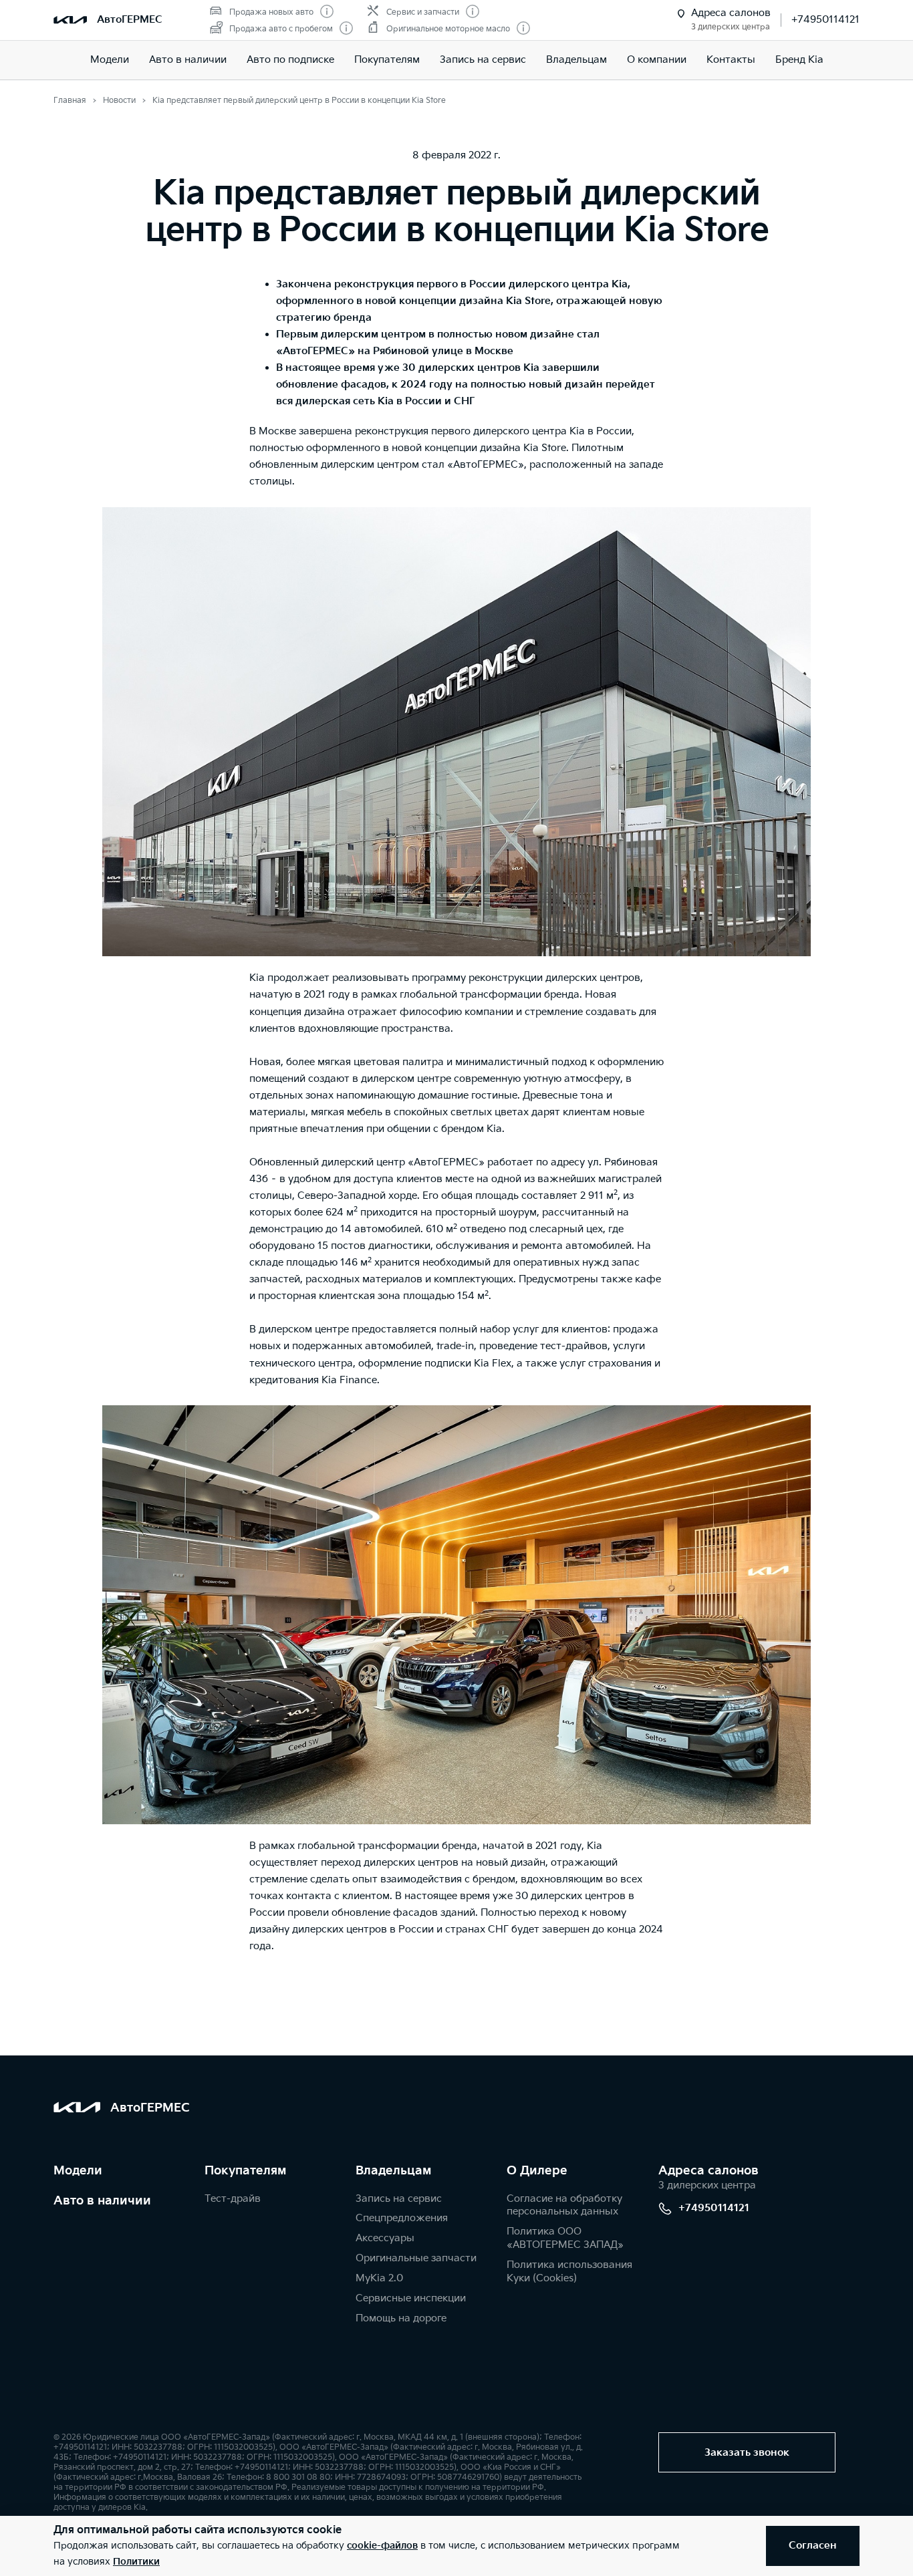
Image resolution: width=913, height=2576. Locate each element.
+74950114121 (825, 20)
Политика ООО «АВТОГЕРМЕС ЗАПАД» (565, 2238)
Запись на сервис (483, 60)
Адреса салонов (708, 2171)
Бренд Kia (799, 60)
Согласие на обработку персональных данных (564, 2205)
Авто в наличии (188, 60)
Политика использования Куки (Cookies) (569, 2272)
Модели (110, 60)
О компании (657, 60)
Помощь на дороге (401, 2318)
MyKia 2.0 (379, 2278)
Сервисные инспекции (411, 2298)
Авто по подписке (290, 60)
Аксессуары (385, 2238)
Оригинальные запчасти (416, 2258)
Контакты (731, 60)
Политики (136, 2562)
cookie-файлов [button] (382, 2546)
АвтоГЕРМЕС (130, 20)
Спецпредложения (402, 2218)
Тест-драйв (233, 2199)
